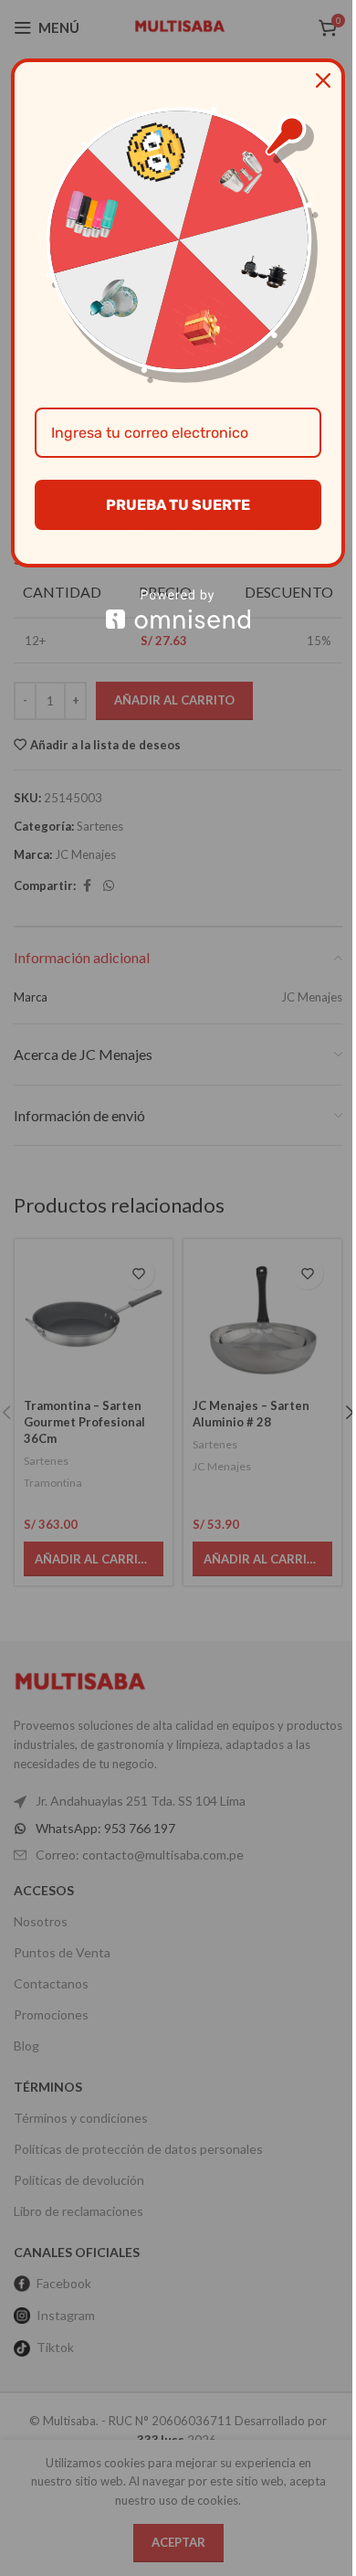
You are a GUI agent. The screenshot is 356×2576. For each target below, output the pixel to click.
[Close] (323, 80)
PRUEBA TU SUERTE (178, 505)
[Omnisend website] (178, 609)
